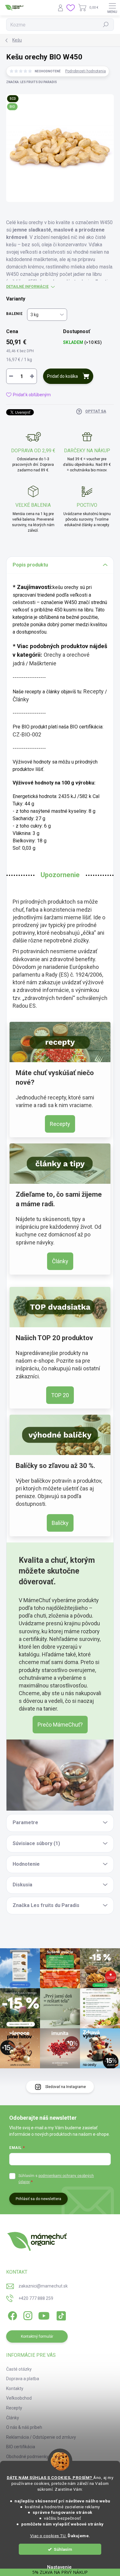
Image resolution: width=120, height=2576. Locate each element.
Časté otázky (19, 2369)
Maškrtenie (43, 663)
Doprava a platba (23, 2379)
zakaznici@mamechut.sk (43, 2286)
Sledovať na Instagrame (66, 2087)
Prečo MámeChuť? (60, 1725)
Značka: (32, 82)
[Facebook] (12, 2315)
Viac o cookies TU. (48, 2536)
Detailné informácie (27, 287)
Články (21, 699)
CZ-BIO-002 (27, 734)
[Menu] (112, 8)
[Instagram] (27, 2315)
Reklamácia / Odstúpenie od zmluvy (41, 2437)
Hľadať (106, 25)
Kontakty (15, 2389)
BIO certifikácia (21, 2447)
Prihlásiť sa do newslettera (38, 2199)
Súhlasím (63, 2549)
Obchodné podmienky (27, 2457)
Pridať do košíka (62, 376)
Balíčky (60, 1523)
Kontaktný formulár (37, 2336)
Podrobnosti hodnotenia (86, 71)
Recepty (94, 691)
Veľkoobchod (19, 2398)
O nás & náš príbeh (24, 2427)
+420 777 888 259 (36, 2298)
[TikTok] (60, 2315)
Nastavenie (59, 2567)
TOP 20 (60, 1395)
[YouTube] (44, 2315)
